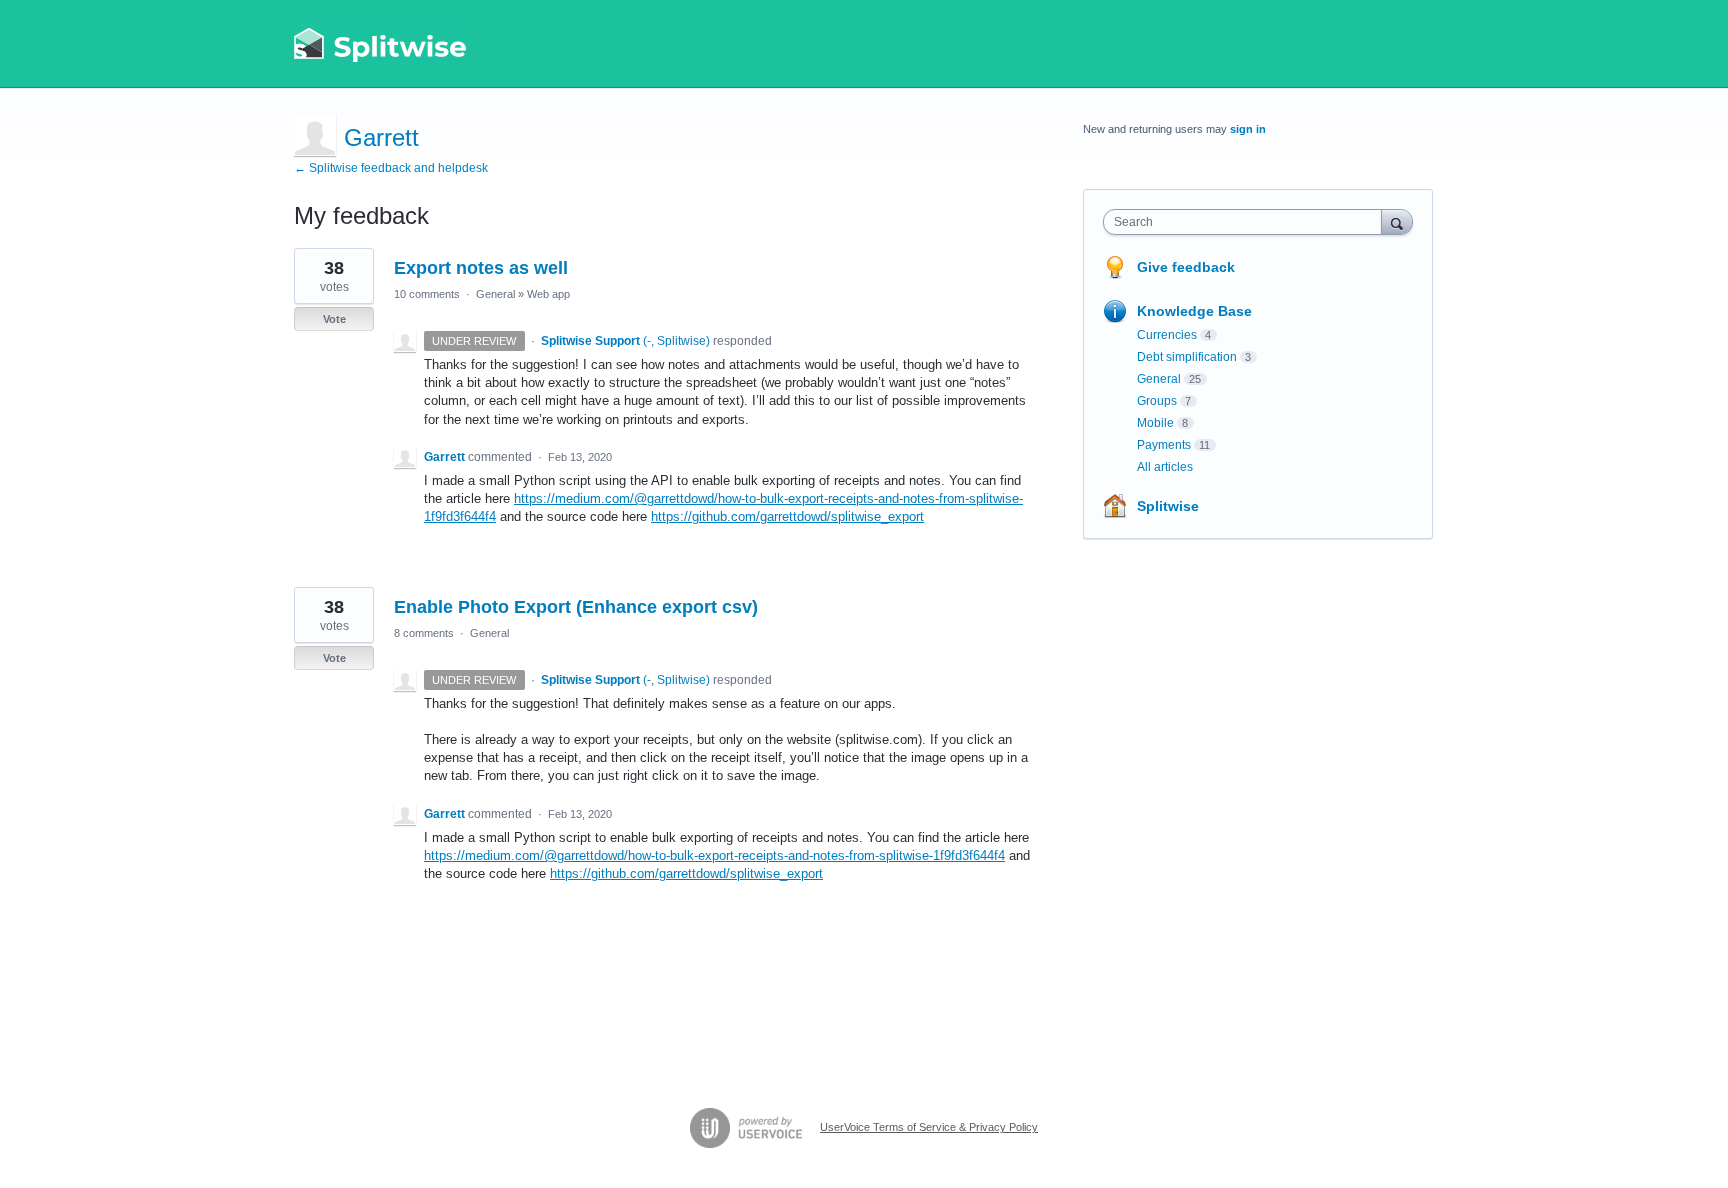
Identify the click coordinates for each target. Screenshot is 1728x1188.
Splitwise (1168, 506)
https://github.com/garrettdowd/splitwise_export (787, 516)
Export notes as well (481, 268)
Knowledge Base (1194, 311)
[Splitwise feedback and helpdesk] (381, 44)
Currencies (1167, 335)
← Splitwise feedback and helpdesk (391, 168)
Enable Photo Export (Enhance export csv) (576, 607)
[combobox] (1247, 222)
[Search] (1397, 221)
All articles (1165, 467)
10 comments (427, 294)
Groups (1157, 401)
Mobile (1155, 423)
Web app (548, 294)
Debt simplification (1187, 357)
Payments (1164, 445)
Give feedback (1186, 267)
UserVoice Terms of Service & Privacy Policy (929, 1127)
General (495, 294)
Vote (334, 319)
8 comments (424, 633)
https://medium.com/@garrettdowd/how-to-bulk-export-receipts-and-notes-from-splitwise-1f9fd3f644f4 (714, 855)
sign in (1248, 129)
